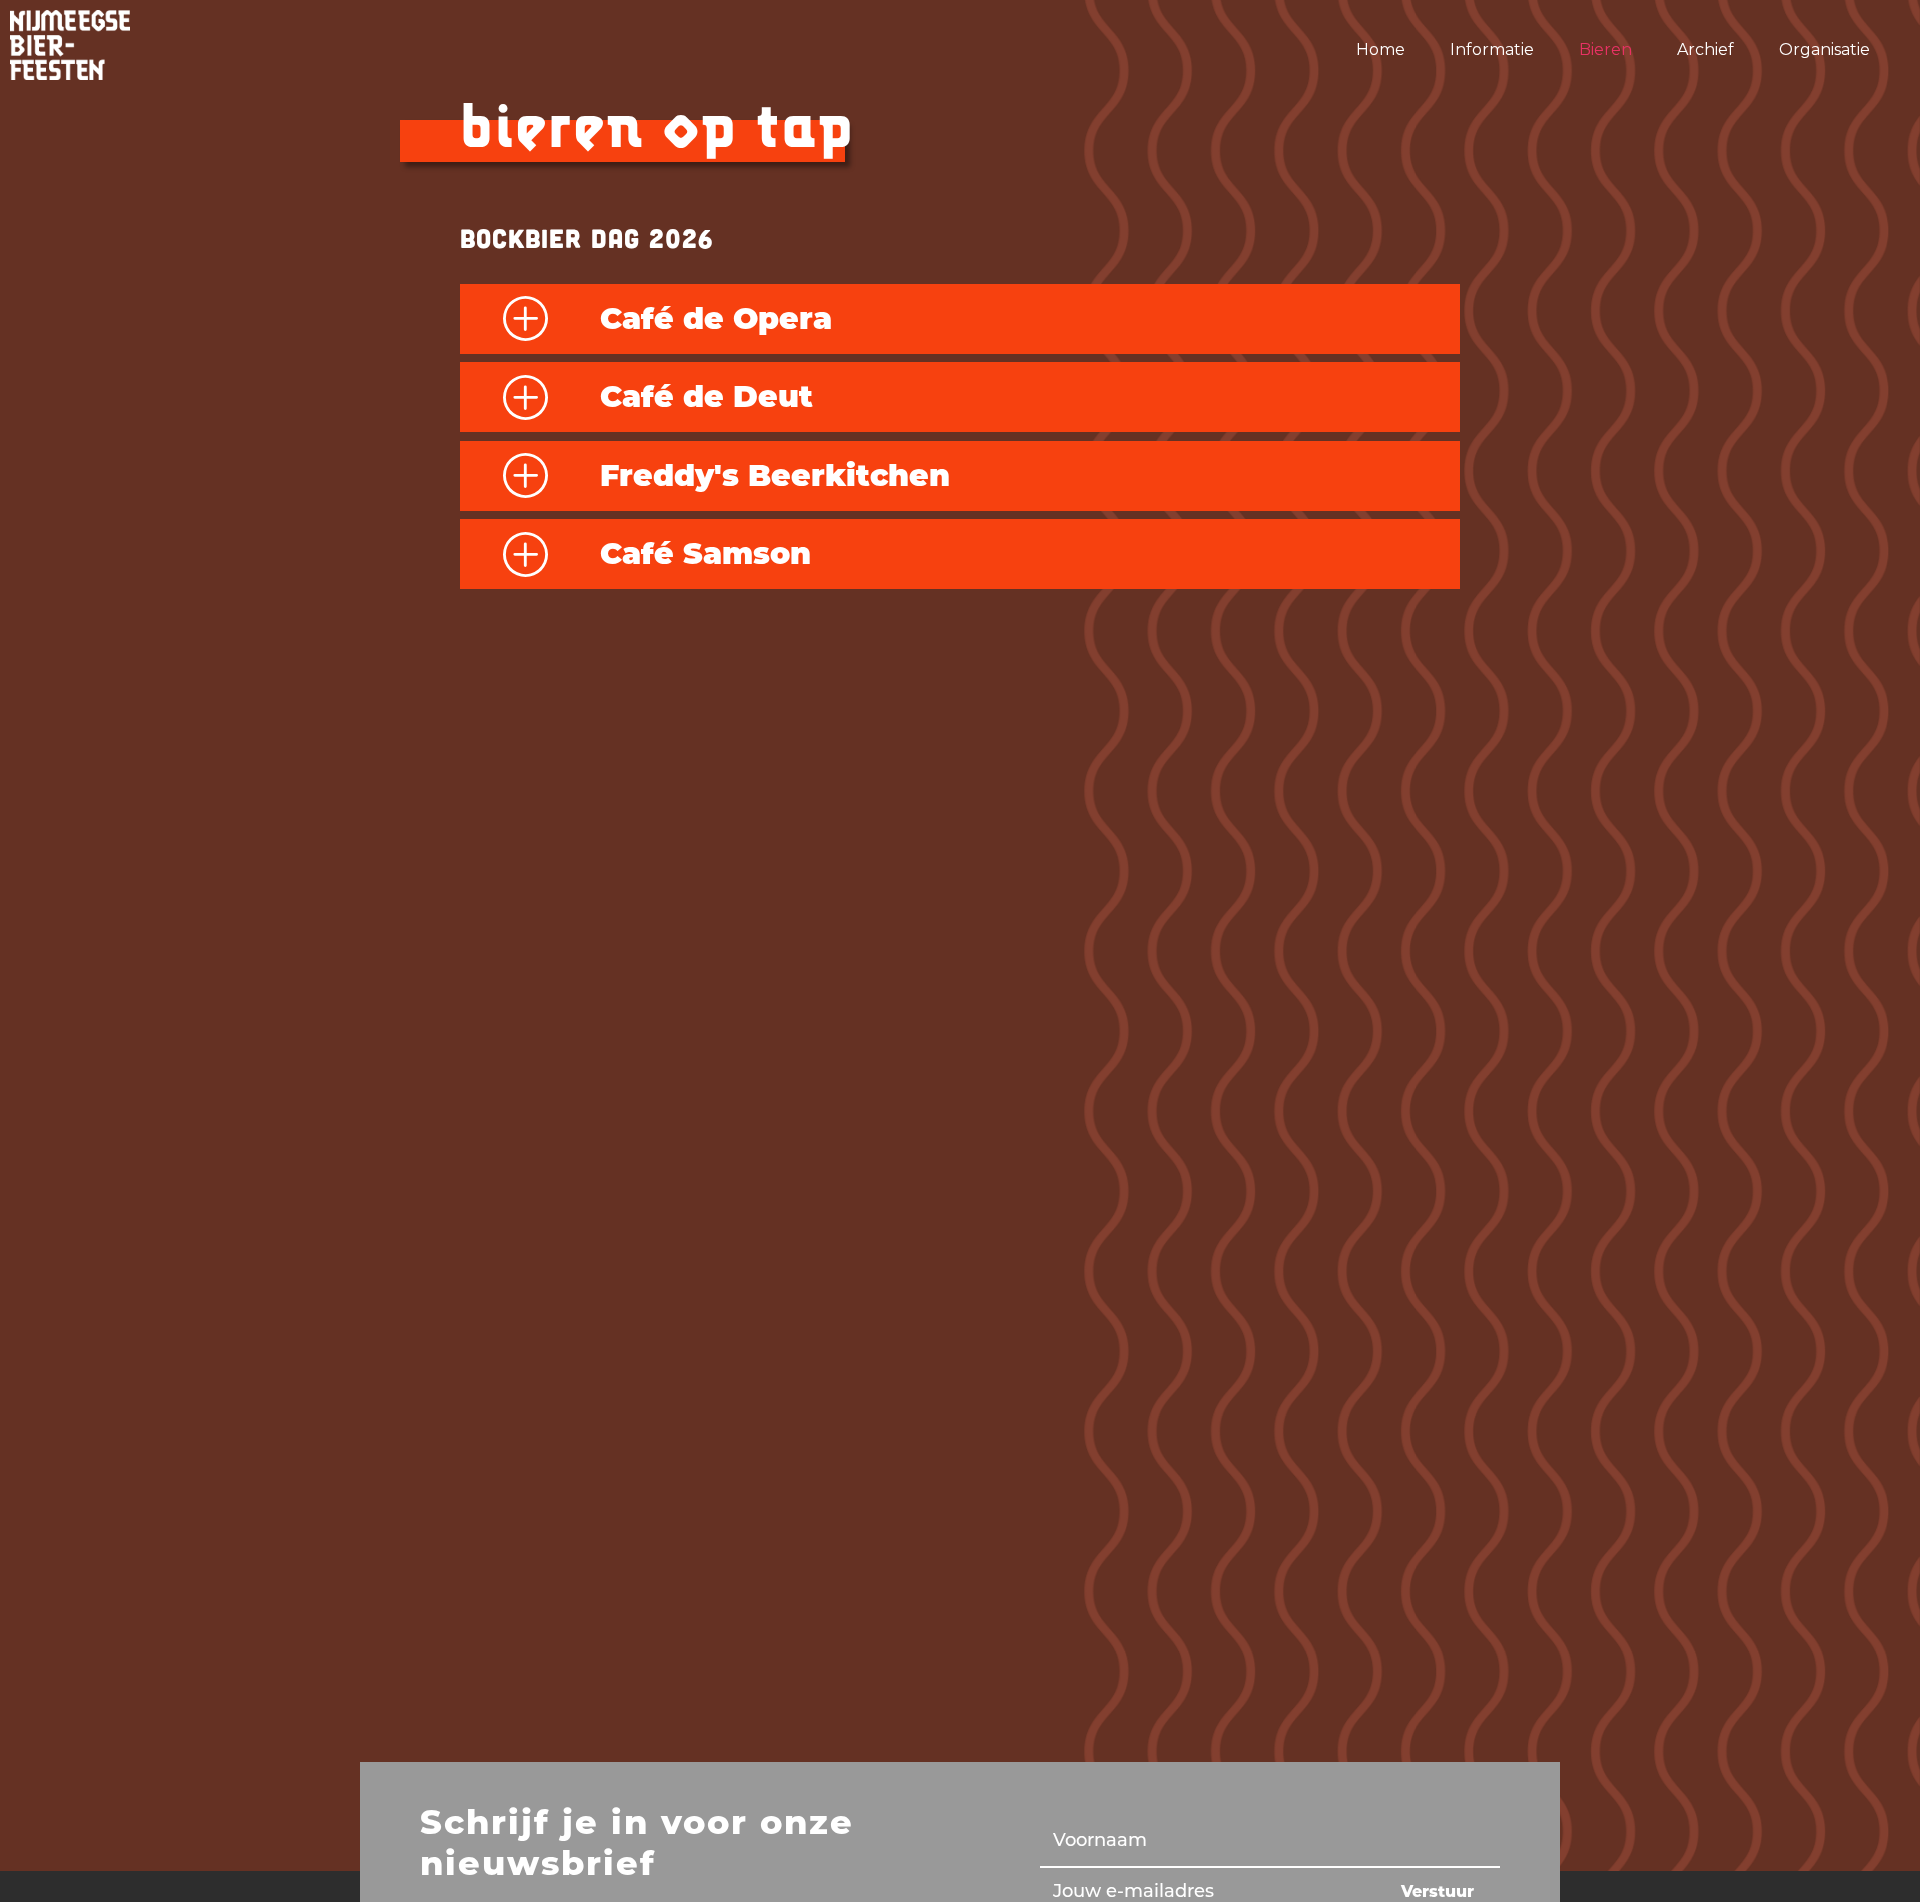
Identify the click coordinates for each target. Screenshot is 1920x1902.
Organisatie (1824, 49)
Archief (1705, 49)
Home (1380, 49)
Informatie (1492, 49)
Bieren (1605, 49)
